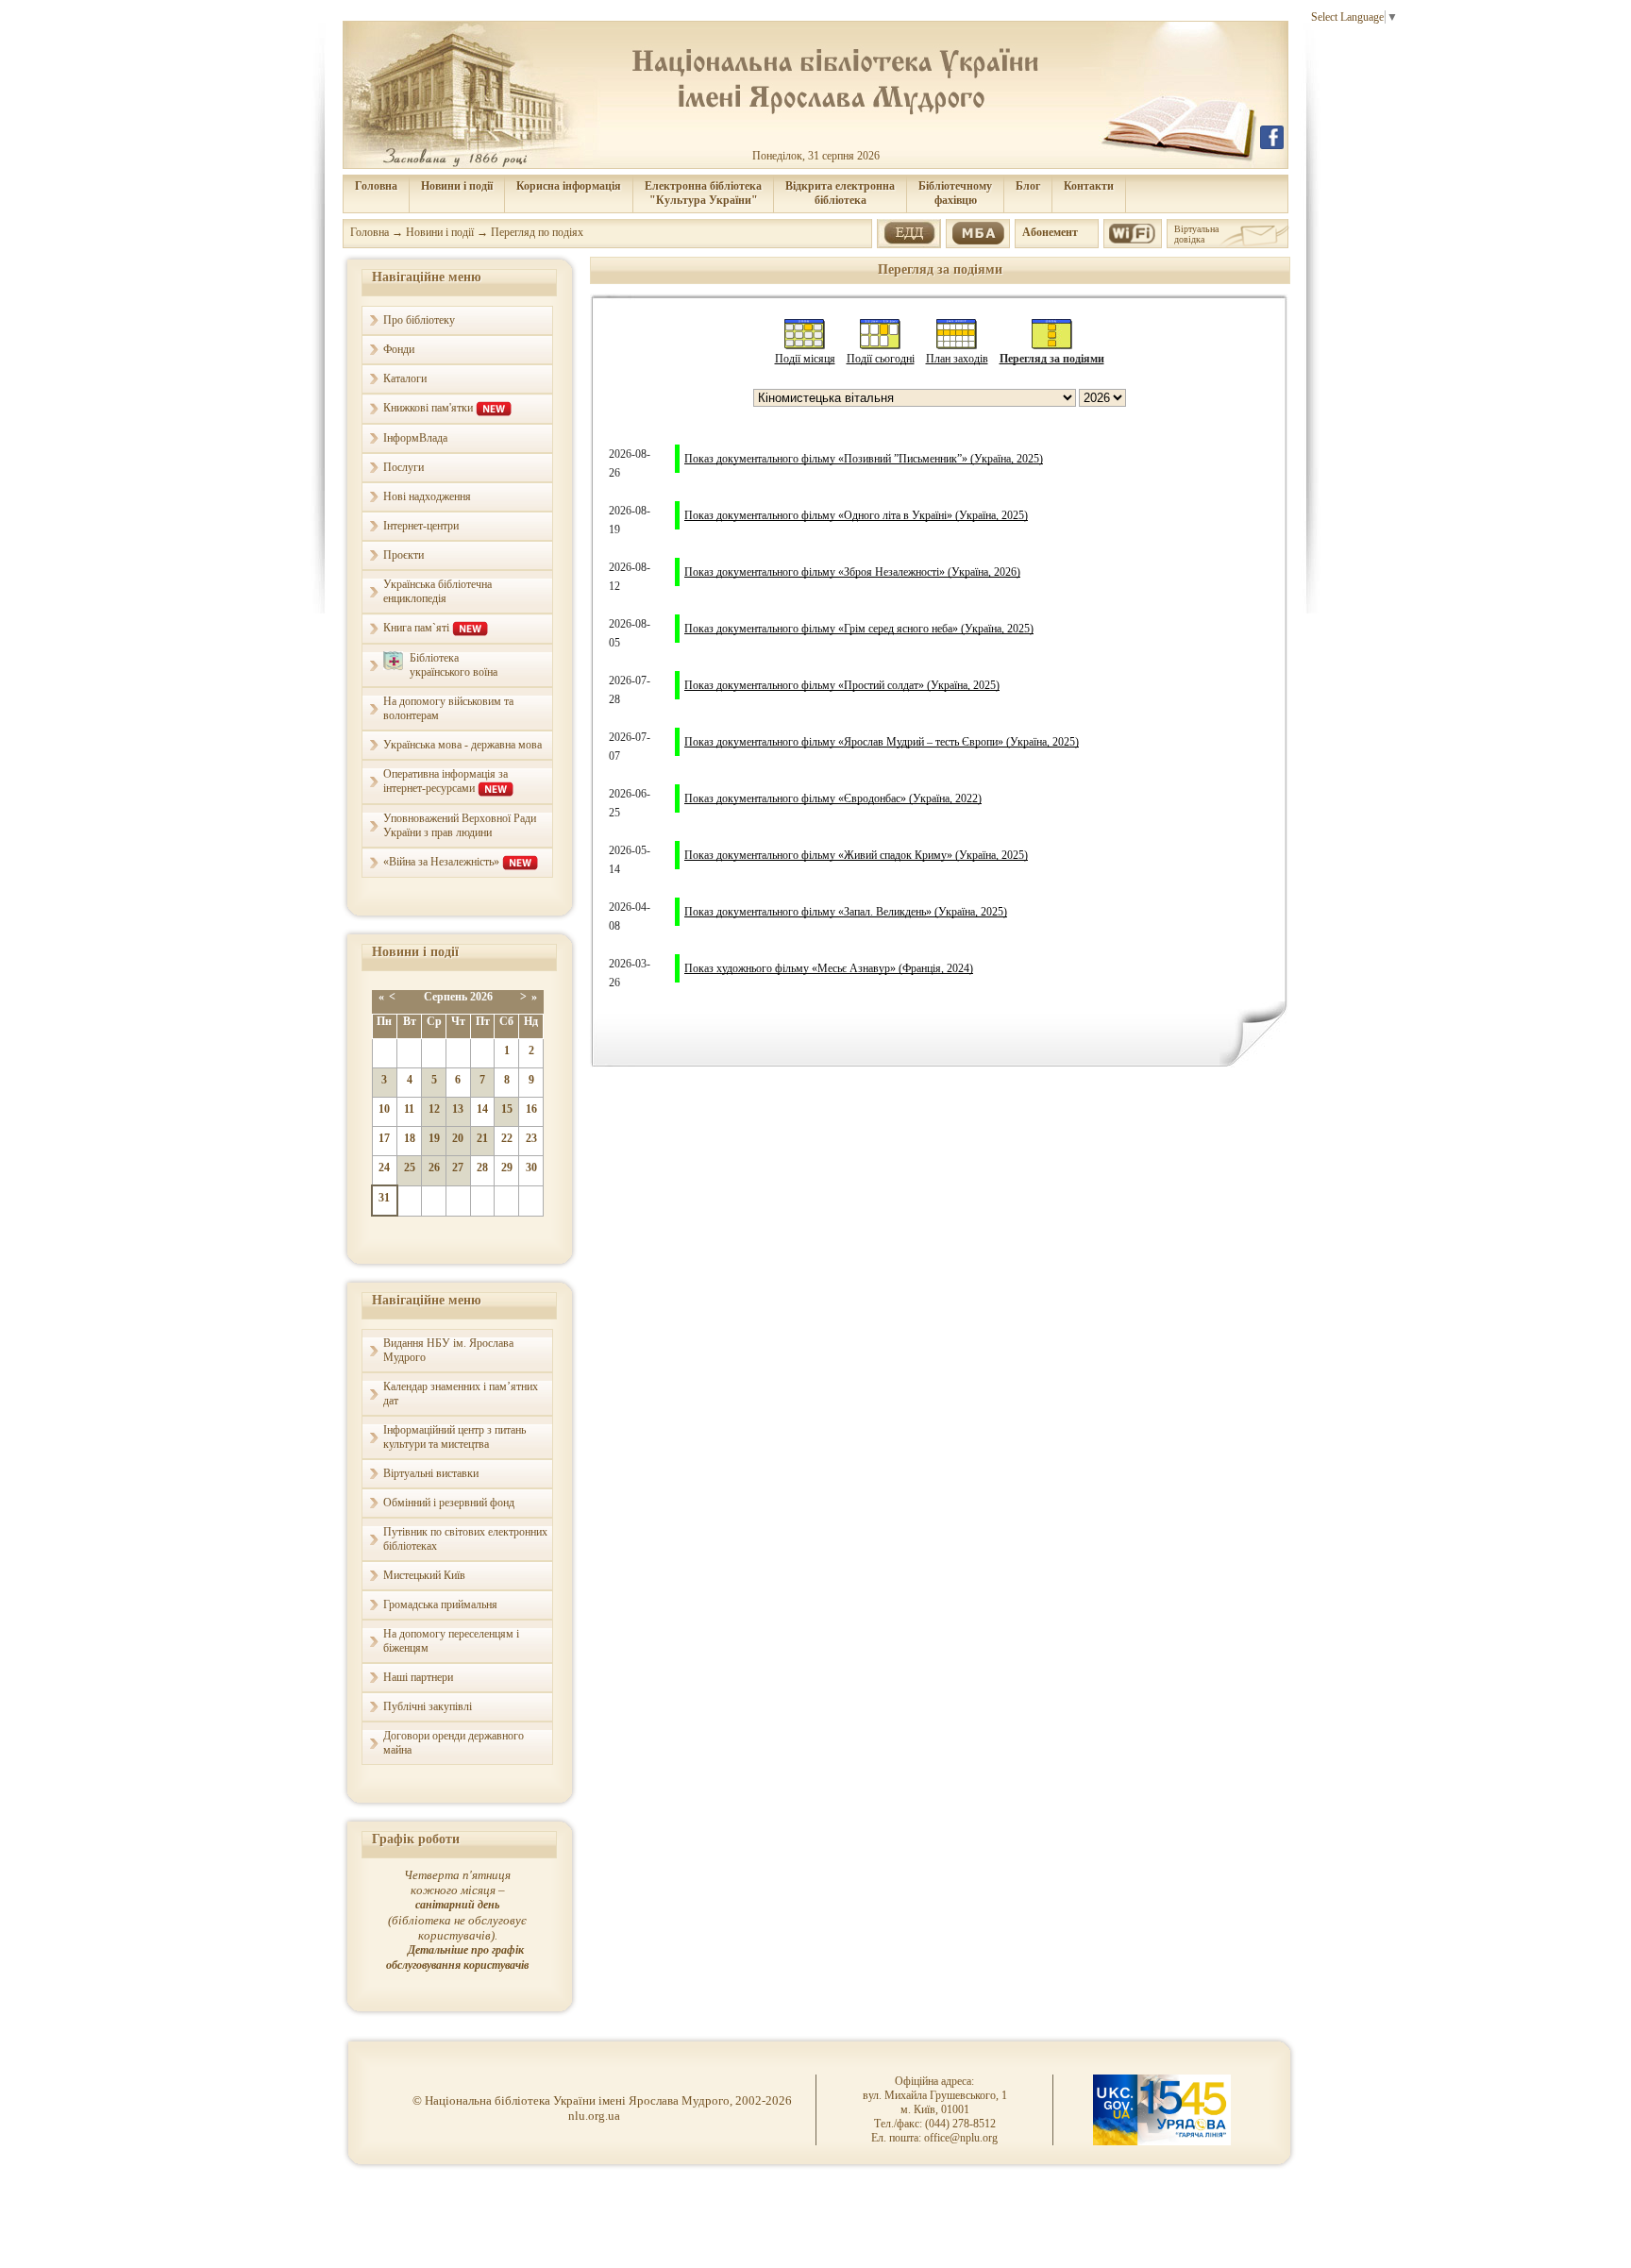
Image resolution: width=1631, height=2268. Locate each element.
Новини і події (457, 186)
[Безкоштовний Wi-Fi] (1132, 230)
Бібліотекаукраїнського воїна (454, 665)
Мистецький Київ (424, 1575)
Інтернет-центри (421, 526)
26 (434, 1168)
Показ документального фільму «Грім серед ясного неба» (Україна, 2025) (859, 629)
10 (384, 1109)
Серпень (446, 997)
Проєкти (404, 555)
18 (410, 1138)
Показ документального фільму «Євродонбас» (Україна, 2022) (833, 798)
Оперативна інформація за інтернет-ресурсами (446, 781)
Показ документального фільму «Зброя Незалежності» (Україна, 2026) (852, 572)
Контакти (1089, 186)
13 (458, 1109)
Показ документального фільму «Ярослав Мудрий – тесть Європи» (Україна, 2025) (882, 742)
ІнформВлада (415, 438)
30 (531, 1168)
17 (384, 1138)
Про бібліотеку (419, 320)
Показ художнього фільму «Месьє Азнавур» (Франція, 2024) (829, 968)
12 (434, 1109)
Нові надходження (427, 496)
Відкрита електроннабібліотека (840, 193)
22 (507, 1138)
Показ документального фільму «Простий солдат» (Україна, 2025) (842, 685)
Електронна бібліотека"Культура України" (703, 193)
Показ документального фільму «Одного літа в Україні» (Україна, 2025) (856, 515)
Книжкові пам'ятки (429, 408)
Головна (376, 186)
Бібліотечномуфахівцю (955, 193)
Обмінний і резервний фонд (449, 1503)
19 (434, 1138)
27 (458, 1168)
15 (507, 1109)
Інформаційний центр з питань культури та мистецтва (454, 1437)
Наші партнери (418, 1677)
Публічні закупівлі (428, 1706)
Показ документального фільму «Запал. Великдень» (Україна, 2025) (846, 912)
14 (482, 1109)
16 (531, 1109)
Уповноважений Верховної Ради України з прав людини (460, 825)
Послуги (404, 467)
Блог (1028, 186)
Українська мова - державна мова (462, 745)
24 (384, 1168)
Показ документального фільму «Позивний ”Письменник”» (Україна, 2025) (864, 459)
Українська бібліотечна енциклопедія (437, 591)
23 (531, 1138)
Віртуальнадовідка (1196, 234)
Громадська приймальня (440, 1604)
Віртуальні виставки (431, 1473)
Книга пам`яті (418, 628)
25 (410, 1168)
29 (507, 1168)
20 (458, 1138)
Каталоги (405, 378)
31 (384, 1198)
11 (409, 1109)
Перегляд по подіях (537, 232)
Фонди (399, 349)
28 (482, 1168)
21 (482, 1138)
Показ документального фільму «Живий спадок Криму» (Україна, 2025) (856, 855)
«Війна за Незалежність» (443, 862)
